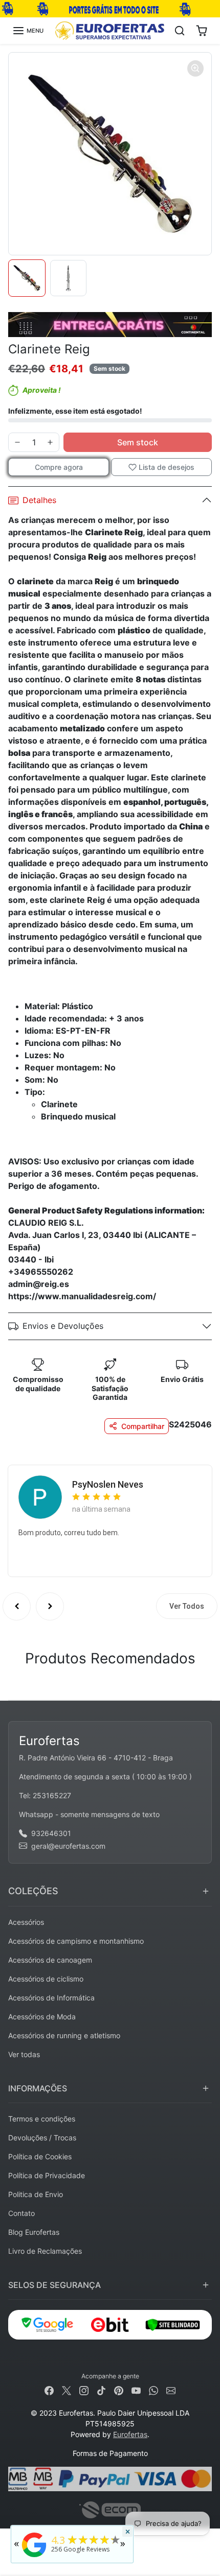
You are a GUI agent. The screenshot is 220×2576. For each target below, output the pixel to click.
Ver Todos (187, 1606)
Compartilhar (143, 1426)
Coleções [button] (33, 1891)
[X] (67, 2389)
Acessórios (26, 1922)
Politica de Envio (36, 2194)
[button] (28, 31)
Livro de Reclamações (45, 2251)
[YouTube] (136, 2389)
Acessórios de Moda (42, 2017)
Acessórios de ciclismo (46, 1979)
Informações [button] (38, 2088)
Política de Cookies (40, 2156)
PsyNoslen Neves (108, 1484)
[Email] (171, 2389)
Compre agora (59, 467)
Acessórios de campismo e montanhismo (76, 1941)
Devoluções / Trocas (42, 2138)
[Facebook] (49, 2389)
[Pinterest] (119, 2389)
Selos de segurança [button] (54, 2285)
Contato (21, 2213)
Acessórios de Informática (51, 1998)
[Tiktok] (101, 2389)
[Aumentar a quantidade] (50, 442)
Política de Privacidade (47, 2175)
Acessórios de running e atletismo (64, 2035)
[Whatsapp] (153, 2389)
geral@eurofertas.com (68, 1846)
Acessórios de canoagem (50, 1960)
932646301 (51, 1833)
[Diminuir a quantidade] (17, 442)
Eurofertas (130, 2434)
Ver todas (24, 2054)
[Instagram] (84, 2389)
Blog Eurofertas (34, 2232)
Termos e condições (42, 2119)
